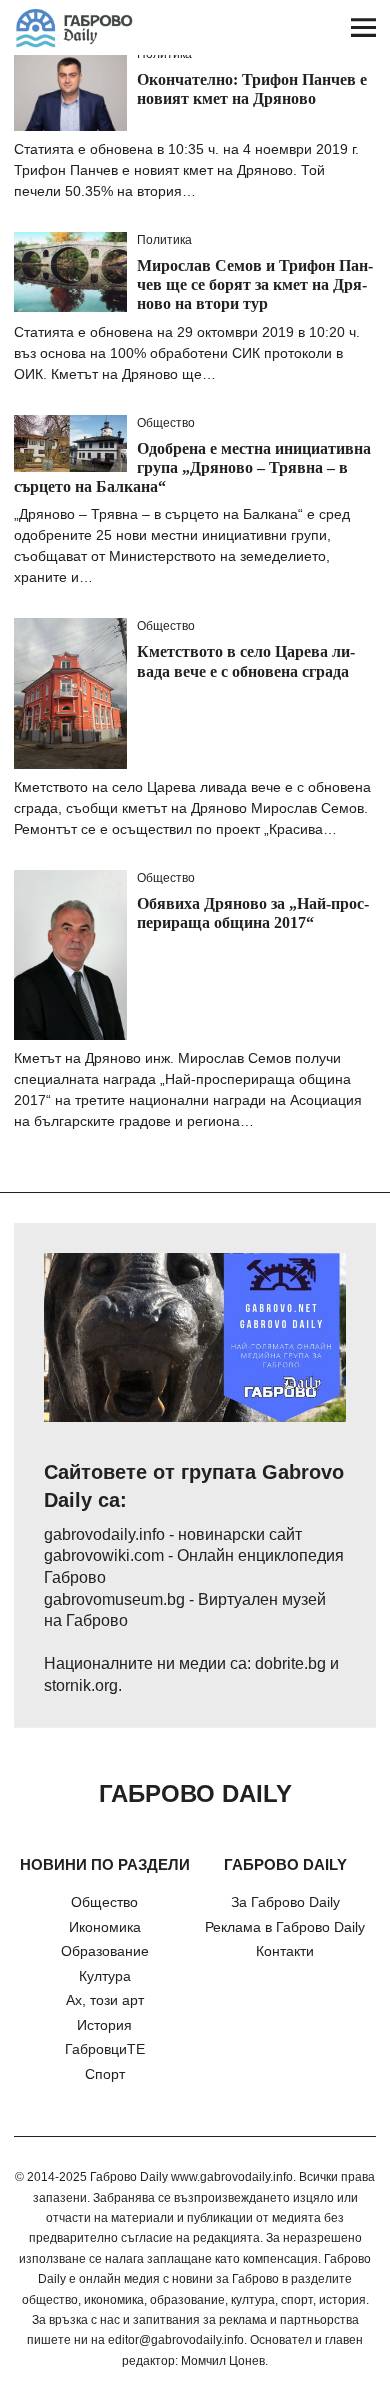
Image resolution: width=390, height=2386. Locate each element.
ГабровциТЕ (105, 2049)
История (104, 2025)
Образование (105, 1951)
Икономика (105, 1927)
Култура (105, 1976)
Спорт (105, 2074)
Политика (164, 240)
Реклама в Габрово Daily (285, 1927)
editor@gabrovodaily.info (176, 2340)
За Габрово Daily (285, 1902)
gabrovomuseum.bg (114, 1599)
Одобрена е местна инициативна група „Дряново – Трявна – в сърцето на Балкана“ (192, 467)
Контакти (285, 1951)
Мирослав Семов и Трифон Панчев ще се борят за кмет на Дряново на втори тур (255, 284)
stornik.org (81, 1685)
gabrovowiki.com (104, 1555)
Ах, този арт (105, 2000)
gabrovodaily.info (104, 1534)
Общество (166, 423)
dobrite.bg (290, 1663)
